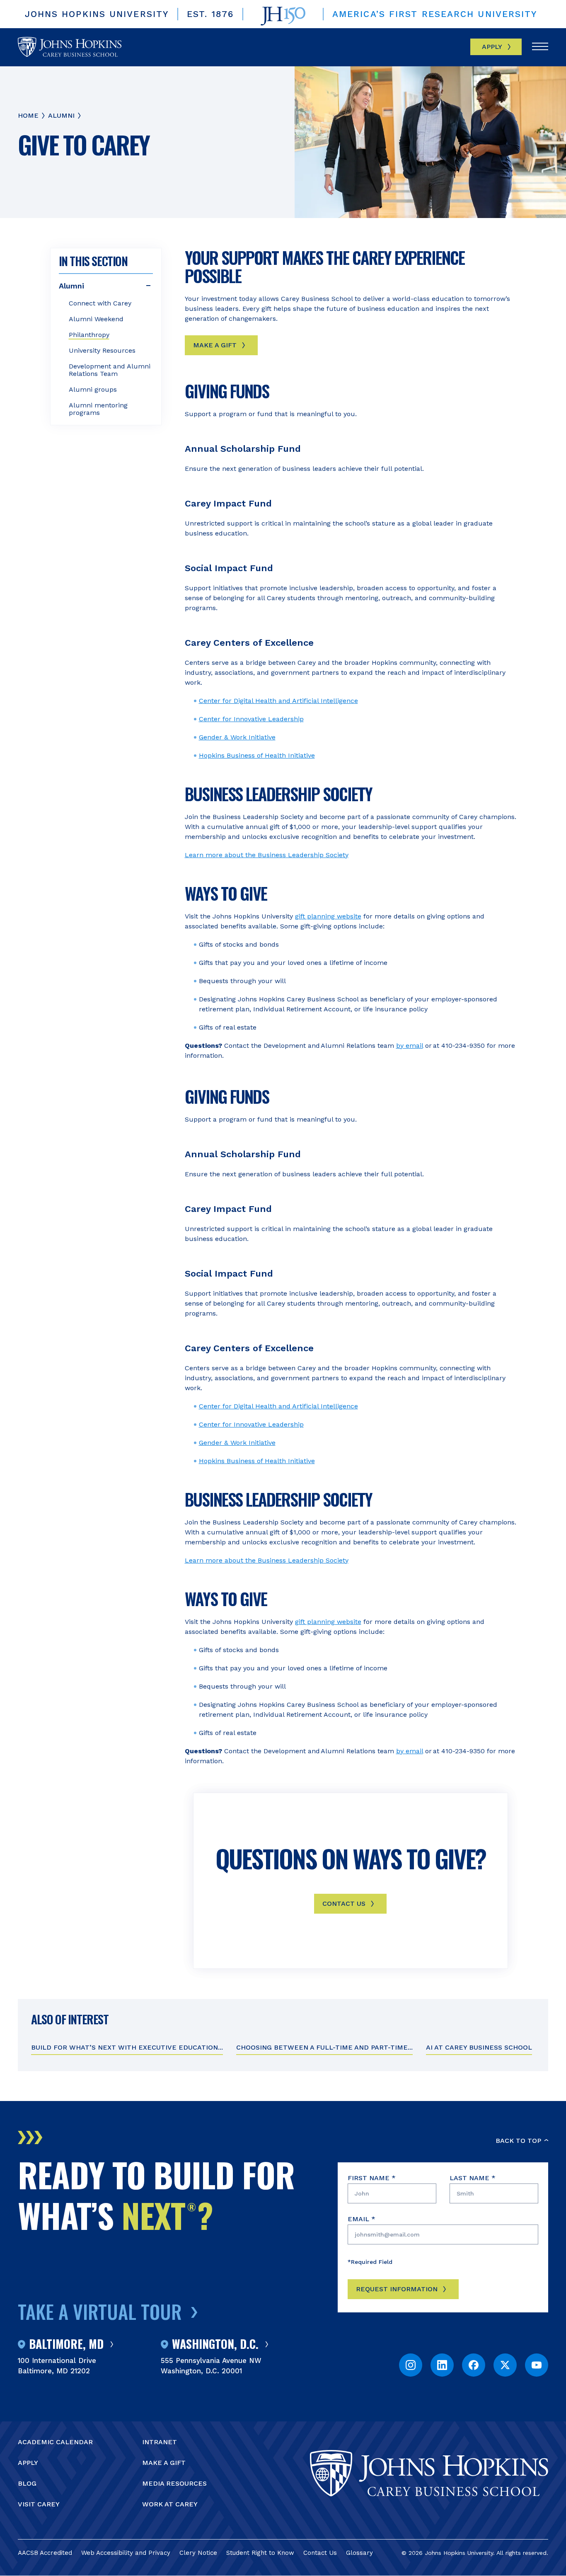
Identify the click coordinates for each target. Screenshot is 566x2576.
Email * (362, 2219)
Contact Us (320, 2553)
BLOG (27, 2483)
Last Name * (473, 2178)
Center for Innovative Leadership (251, 719)
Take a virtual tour (100, 2311)
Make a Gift (215, 345)
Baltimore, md (66, 2344)
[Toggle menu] (540, 47)
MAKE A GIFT (164, 2463)
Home (28, 115)
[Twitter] (505, 2365)
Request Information (397, 2289)
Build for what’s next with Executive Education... (127, 2047)
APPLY (28, 2463)
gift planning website (328, 916)
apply (492, 47)
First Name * (372, 2178)
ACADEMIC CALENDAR (55, 2442)
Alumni (61, 115)
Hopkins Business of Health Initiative (257, 755)
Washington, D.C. (215, 2344)
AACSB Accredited (45, 2553)
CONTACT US (344, 1904)
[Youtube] (537, 2365)
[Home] (70, 47)
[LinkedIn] (442, 2365)
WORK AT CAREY (170, 2504)
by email (410, 1046)
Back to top (518, 2141)
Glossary (359, 2553)
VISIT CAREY (39, 2504)
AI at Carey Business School (479, 2047)
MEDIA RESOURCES (174, 2483)
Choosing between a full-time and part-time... (324, 2047)
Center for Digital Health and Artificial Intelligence (278, 701)
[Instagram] (411, 2365)
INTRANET (160, 2442)
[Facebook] (474, 2365)
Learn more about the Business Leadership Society (267, 855)
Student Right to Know (260, 2553)
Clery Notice (198, 2553)
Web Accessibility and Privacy (126, 2553)
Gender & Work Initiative (237, 737)
